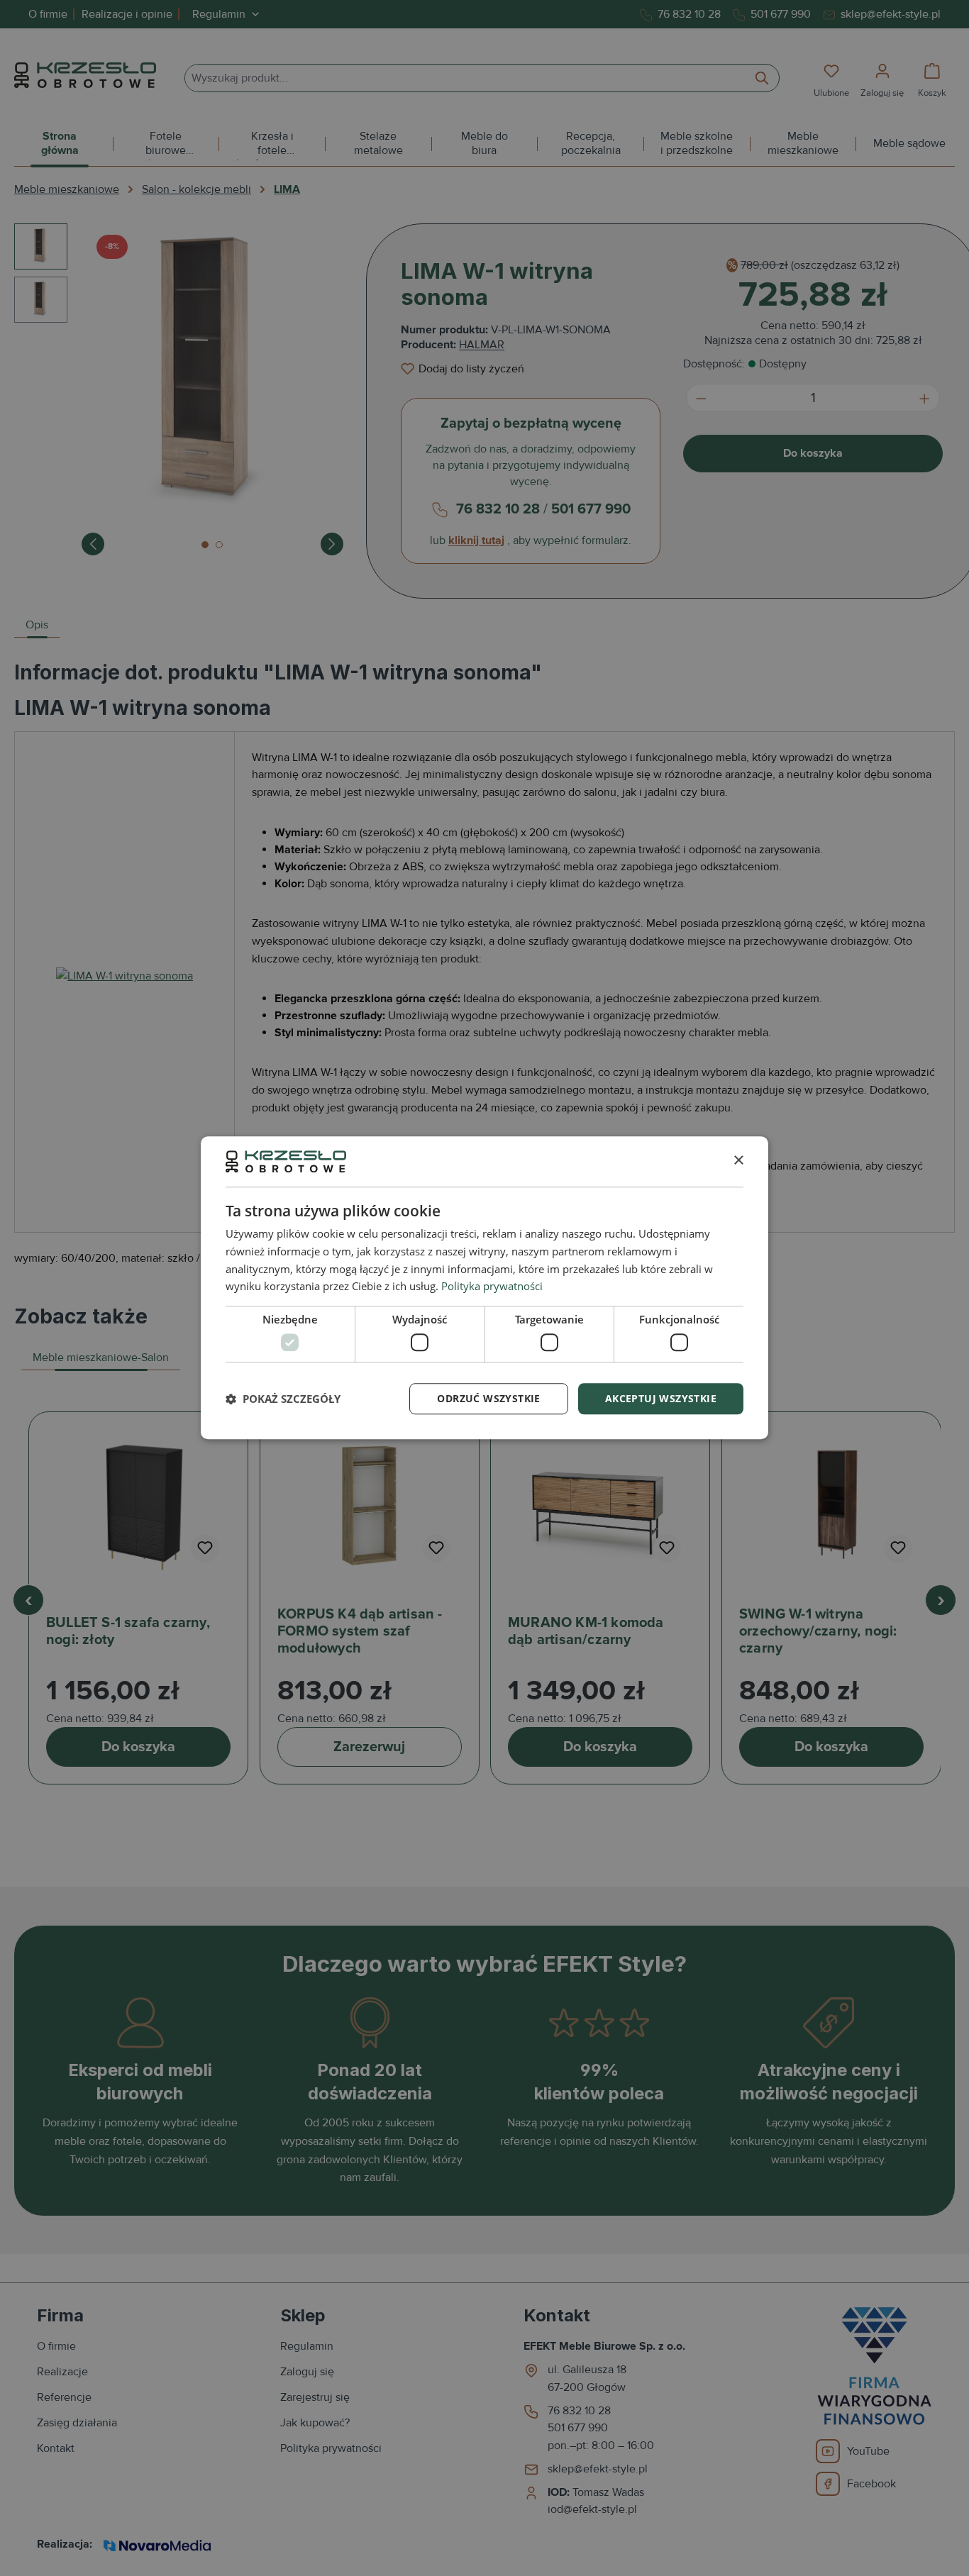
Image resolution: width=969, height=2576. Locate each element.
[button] (283, 1399)
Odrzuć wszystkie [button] (488, 1398)
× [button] (738, 1161)
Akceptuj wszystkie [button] (661, 1398)
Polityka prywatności (492, 1287)
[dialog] (484, 1288)
